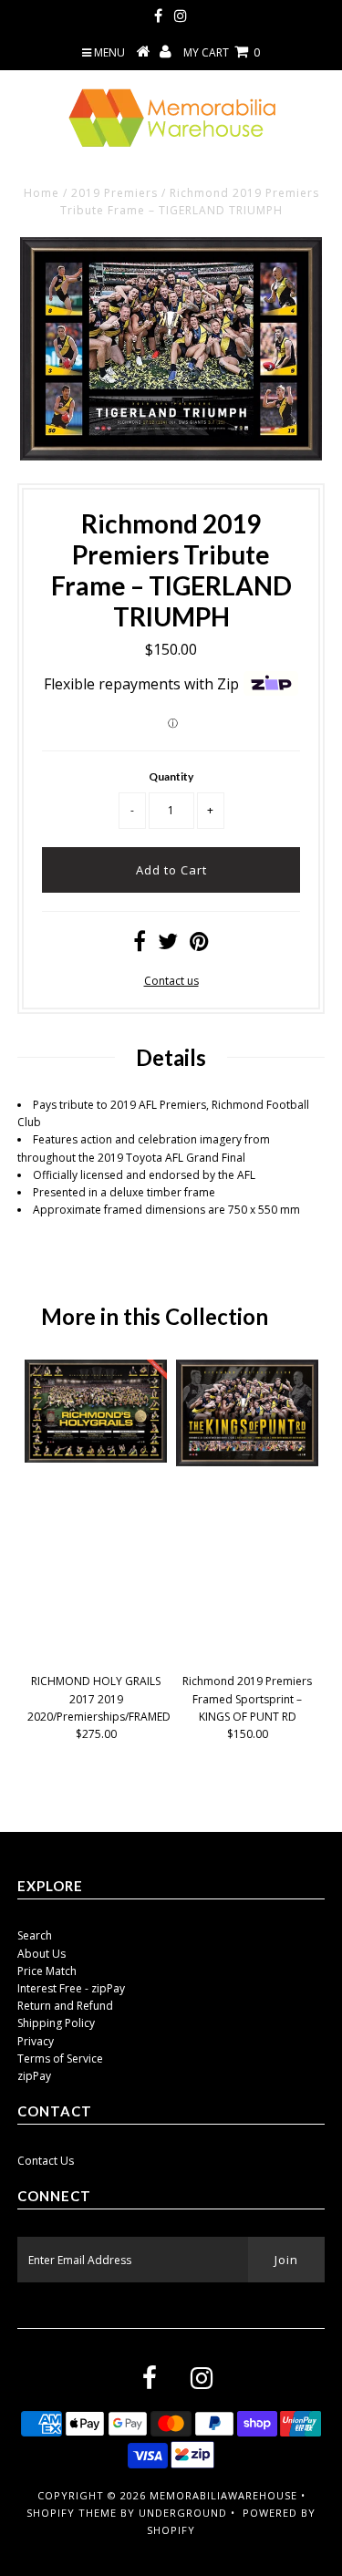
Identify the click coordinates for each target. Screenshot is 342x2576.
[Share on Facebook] (140, 945)
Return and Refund (65, 2006)
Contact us (171, 981)
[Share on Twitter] (168, 945)
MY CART (222, 52)
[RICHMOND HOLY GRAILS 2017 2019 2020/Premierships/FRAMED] (96, 1459)
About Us (41, 1954)
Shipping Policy (56, 2023)
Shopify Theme (72, 2513)
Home (41, 193)
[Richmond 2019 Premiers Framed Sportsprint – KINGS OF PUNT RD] (247, 1462)
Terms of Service (60, 2059)
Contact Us (46, 2161)
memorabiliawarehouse (223, 2495)
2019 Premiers (114, 193)
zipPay (34, 2076)
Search (35, 1935)
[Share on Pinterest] (199, 945)
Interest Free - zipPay (71, 1988)
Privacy (36, 2041)
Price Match (47, 1971)
